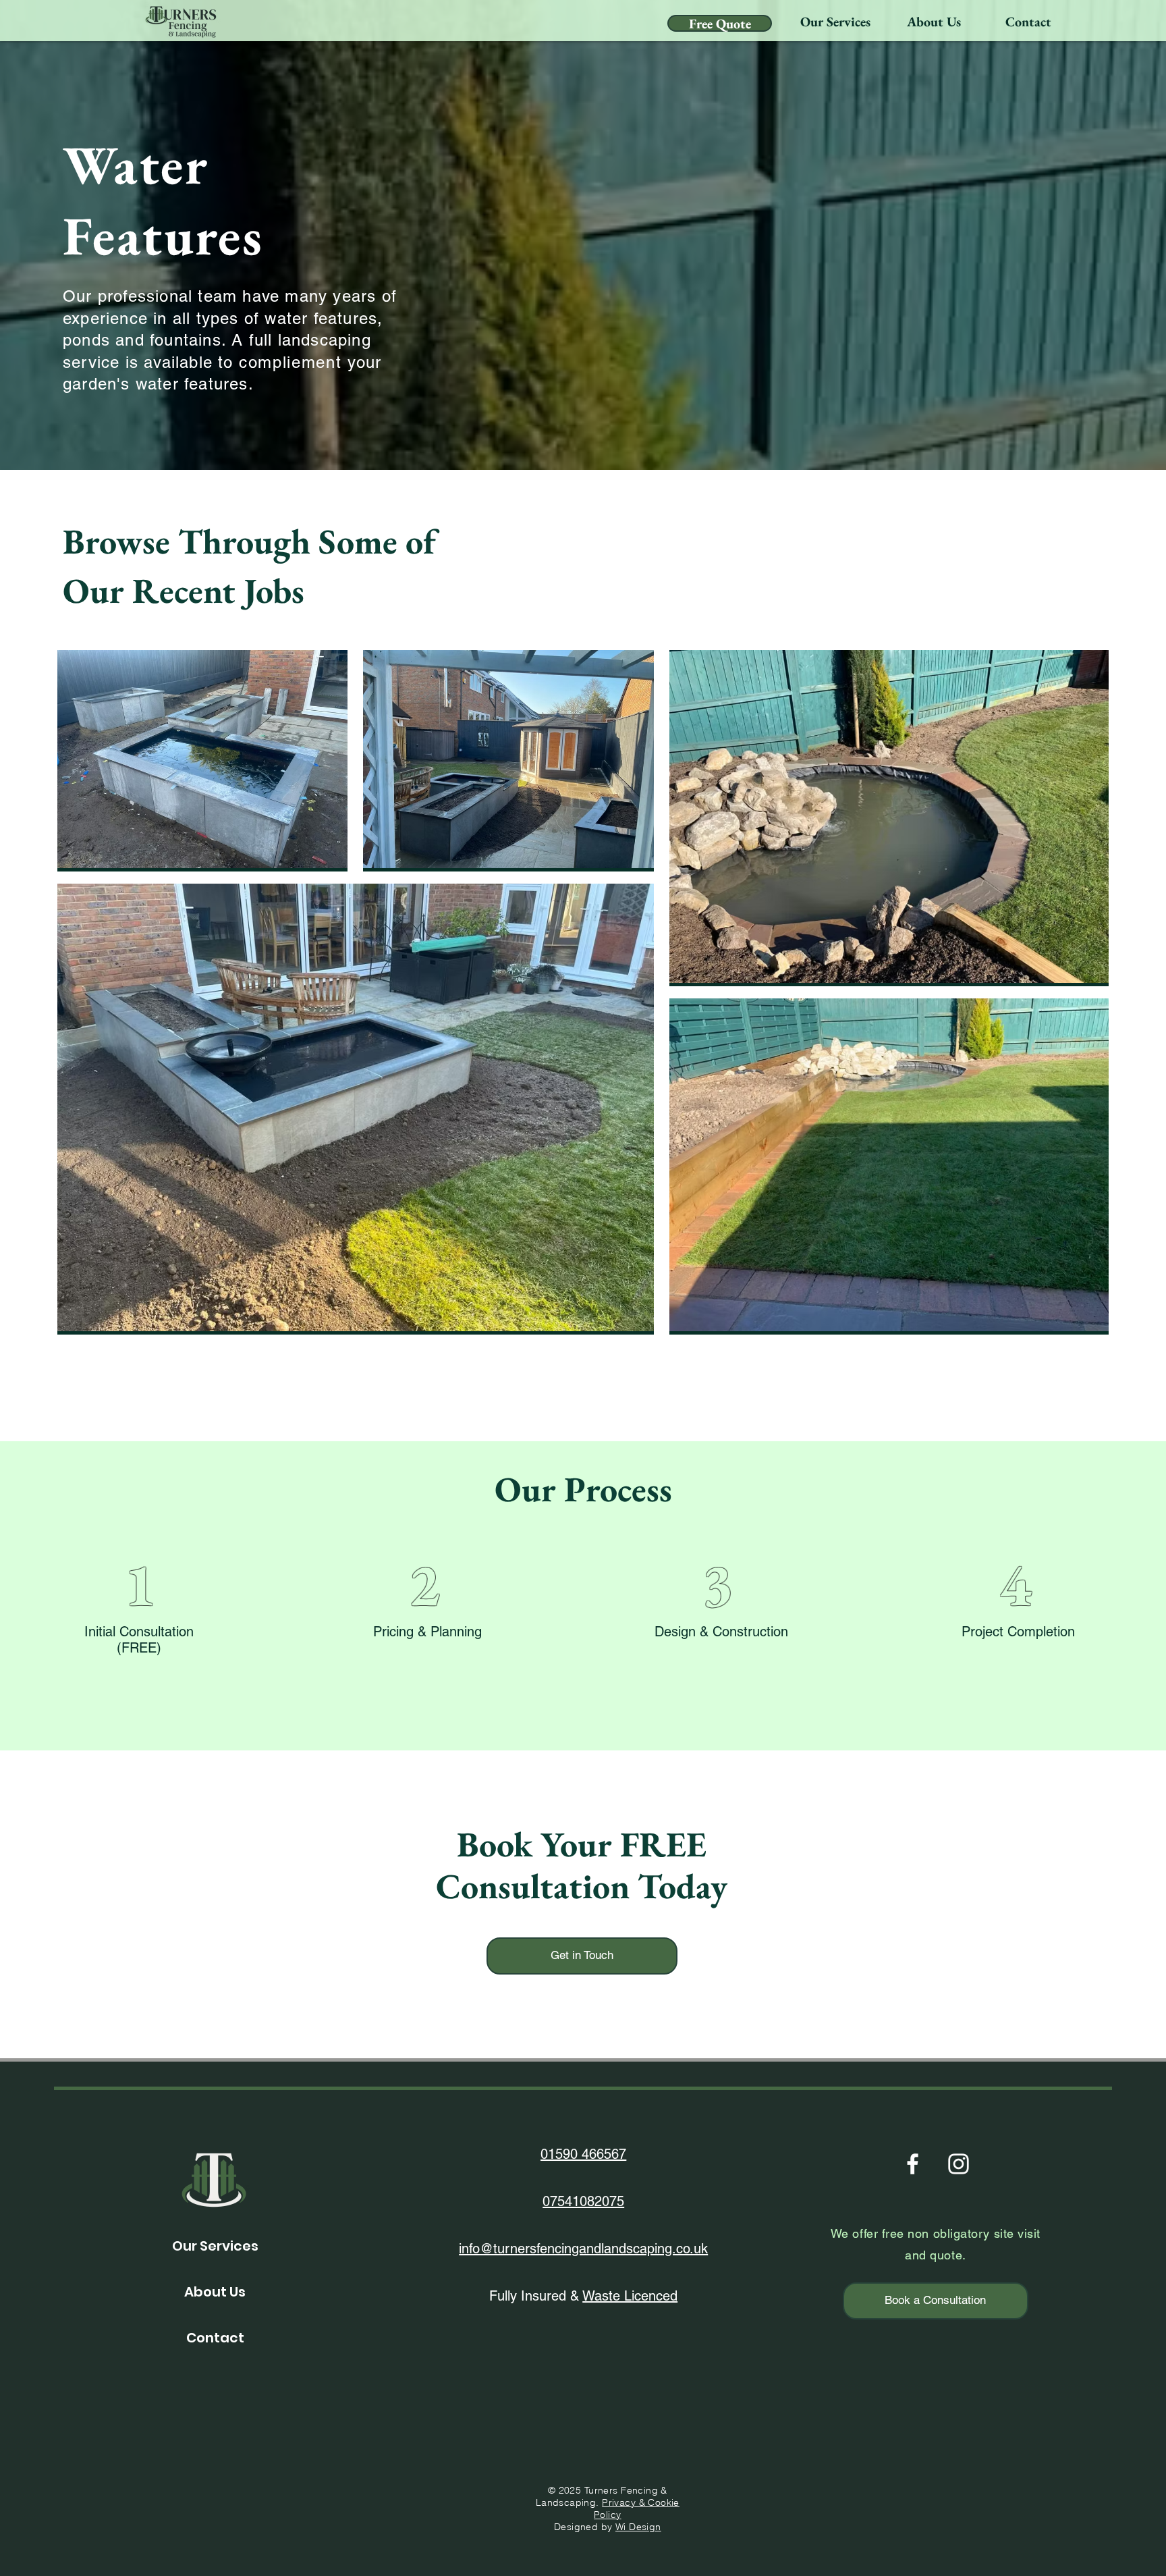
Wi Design (638, 2527)
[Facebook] (913, 2164)
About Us (215, 2292)
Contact (215, 2338)
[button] (835, 22)
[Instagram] (959, 2164)
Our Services (215, 2246)
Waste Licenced (630, 2296)
